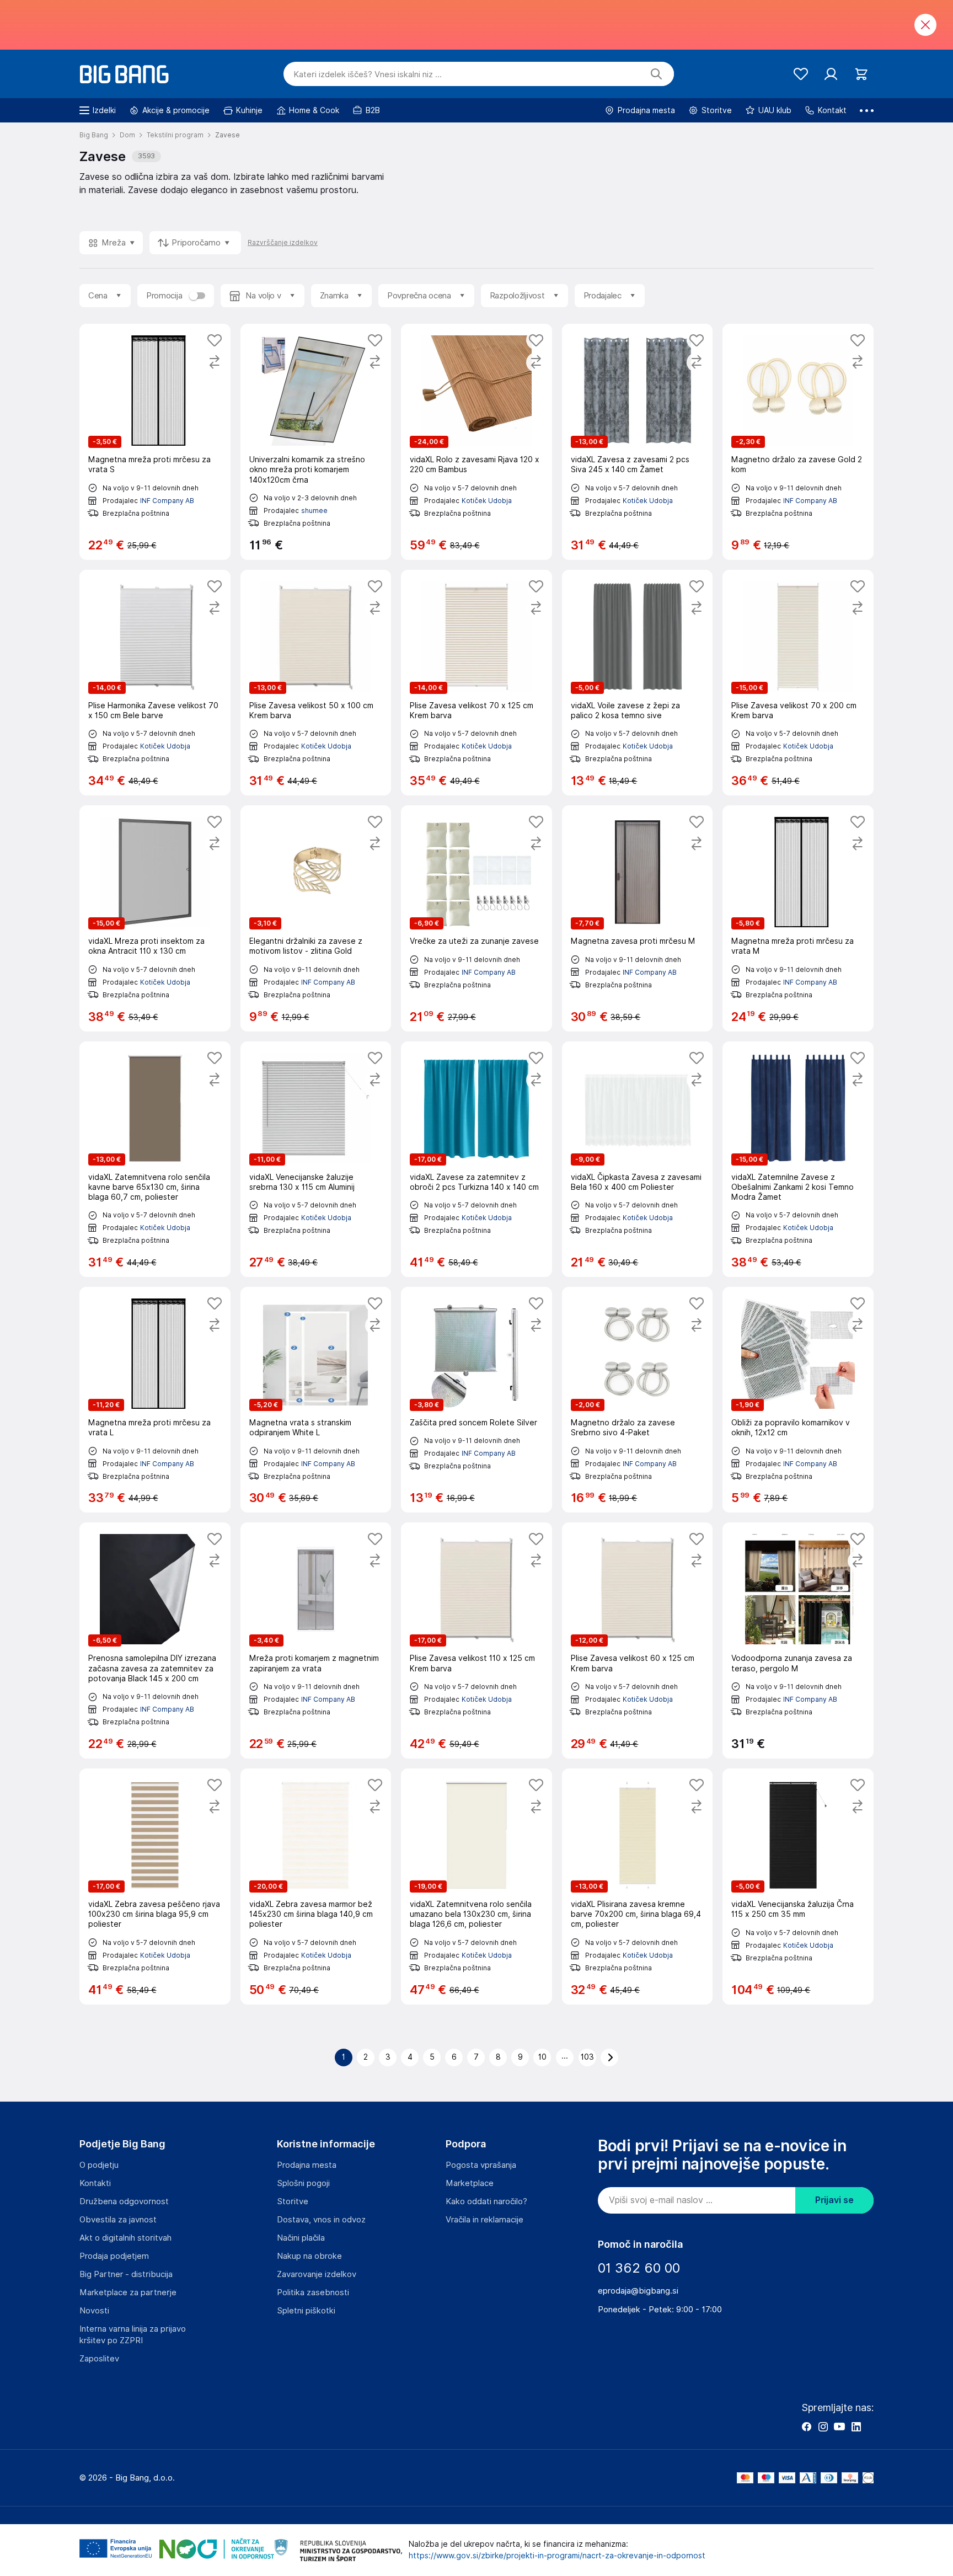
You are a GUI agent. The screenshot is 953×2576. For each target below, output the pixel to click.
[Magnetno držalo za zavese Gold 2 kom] (798, 442)
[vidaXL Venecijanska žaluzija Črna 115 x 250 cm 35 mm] (798, 1886)
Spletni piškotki (306, 2311)
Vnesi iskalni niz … (368, 74)
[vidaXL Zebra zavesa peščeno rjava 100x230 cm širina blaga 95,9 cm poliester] (155, 1886)
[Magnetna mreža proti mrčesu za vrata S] (155, 442)
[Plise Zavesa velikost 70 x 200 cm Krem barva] (798, 683)
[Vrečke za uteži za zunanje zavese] (476, 918)
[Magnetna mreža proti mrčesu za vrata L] (155, 1400)
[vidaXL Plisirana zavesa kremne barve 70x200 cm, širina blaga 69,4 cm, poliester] (638, 1886)
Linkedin (856, 2427)
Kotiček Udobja (487, 501)
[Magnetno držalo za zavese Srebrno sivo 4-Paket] (638, 1400)
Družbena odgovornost (124, 2201)
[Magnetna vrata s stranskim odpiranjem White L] (316, 1400)
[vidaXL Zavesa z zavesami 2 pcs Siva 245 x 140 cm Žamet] (638, 442)
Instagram (823, 2427)
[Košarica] (861, 74)
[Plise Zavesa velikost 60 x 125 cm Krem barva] (638, 1640)
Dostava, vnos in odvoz (321, 2220)
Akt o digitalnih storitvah (125, 2238)
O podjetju (99, 2165)
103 (587, 2057)
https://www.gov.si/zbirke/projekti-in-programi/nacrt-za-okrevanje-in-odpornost (557, 2556)
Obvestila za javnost (118, 2220)
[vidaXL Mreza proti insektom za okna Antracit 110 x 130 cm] (155, 918)
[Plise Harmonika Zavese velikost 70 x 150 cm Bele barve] (155, 683)
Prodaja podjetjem (114, 2256)
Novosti (94, 2311)
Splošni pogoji (303, 2183)
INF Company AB (167, 501)
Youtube (839, 2427)
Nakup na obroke (309, 2256)
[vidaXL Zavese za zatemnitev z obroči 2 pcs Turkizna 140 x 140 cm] (476, 1159)
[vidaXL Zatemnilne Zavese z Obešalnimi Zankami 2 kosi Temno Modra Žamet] (798, 1159)
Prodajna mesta (307, 2165)
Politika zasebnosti (313, 2292)
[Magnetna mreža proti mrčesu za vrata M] (798, 918)
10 (542, 2057)
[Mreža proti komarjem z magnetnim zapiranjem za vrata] (316, 1640)
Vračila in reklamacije (484, 2220)
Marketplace (470, 2183)
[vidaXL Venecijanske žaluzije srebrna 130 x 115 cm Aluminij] (316, 1159)
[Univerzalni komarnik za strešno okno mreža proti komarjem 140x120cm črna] (316, 442)
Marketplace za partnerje (128, 2292)
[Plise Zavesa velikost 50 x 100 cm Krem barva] (316, 683)
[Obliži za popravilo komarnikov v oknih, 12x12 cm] (798, 1400)
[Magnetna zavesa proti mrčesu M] (638, 918)
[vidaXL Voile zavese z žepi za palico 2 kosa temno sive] (638, 683)
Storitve (293, 2201)
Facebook (806, 2427)
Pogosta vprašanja (481, 2165)
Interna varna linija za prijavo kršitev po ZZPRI (133, 2335)
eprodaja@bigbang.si (638, 2291)
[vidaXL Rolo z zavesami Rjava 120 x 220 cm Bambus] (476, 442)
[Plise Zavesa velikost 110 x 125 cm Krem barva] (476, 1640)
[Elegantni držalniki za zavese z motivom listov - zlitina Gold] (316, 918)
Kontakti (95, 2183)
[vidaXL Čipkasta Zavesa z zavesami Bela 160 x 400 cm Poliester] (638, 1159)
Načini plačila (301, 2238)
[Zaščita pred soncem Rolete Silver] (476, 1400)
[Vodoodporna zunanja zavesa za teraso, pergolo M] (798, 1640)
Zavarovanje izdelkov (317, 2274)
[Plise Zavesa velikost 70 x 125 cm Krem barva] (476, 683)
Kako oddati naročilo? (486, 2201)
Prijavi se (834, 2200)
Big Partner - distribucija (126, 2274)
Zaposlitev (99, 2359)
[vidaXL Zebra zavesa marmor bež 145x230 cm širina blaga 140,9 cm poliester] (316, 1886)
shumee (314, 511)
